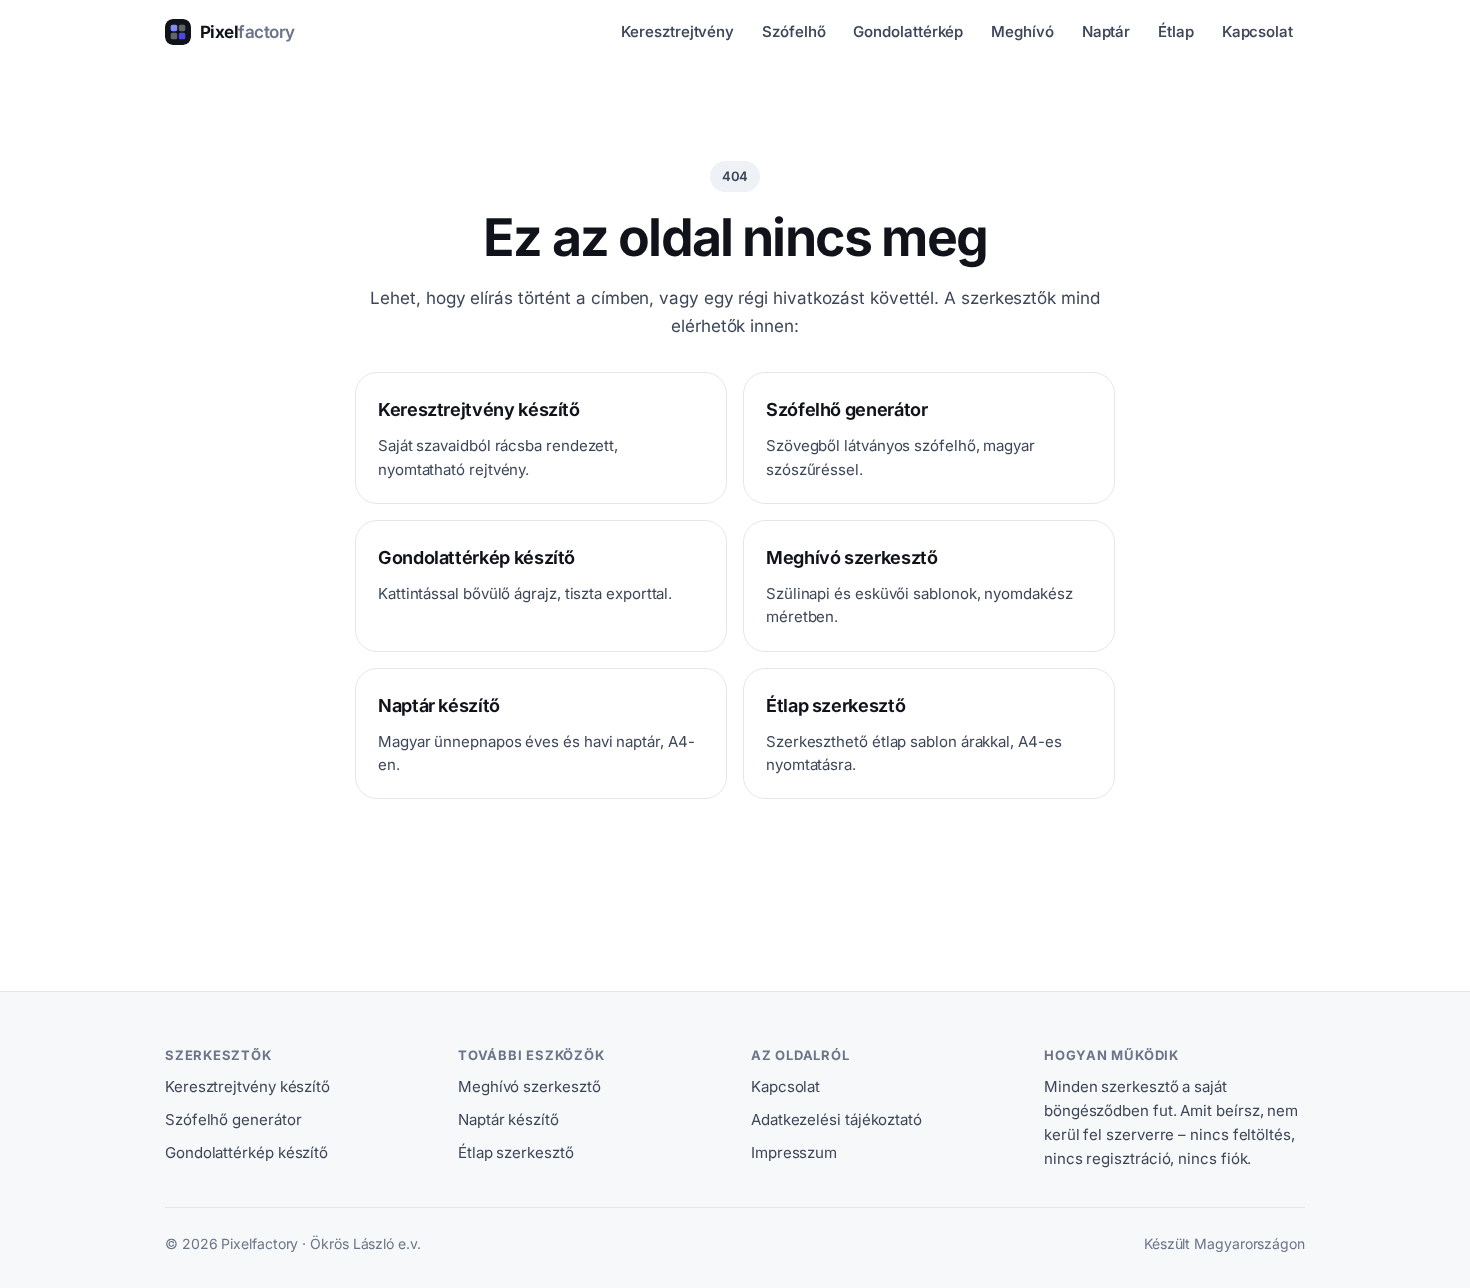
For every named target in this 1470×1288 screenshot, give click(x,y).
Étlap (1176, 31)
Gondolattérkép (908, 31)
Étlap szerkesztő (516, 1152)
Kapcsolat (1257, 31)
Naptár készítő (508, 1119)
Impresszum (794, 1152)
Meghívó (1022, 31)
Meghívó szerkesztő (529, 1086)
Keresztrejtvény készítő (247, 1086)
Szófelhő (793, 31)
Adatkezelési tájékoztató (836, 1119)
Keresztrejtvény (677, 31)
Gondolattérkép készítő (246, 1152)
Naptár (1106, 31)
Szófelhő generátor (233, 1119)
